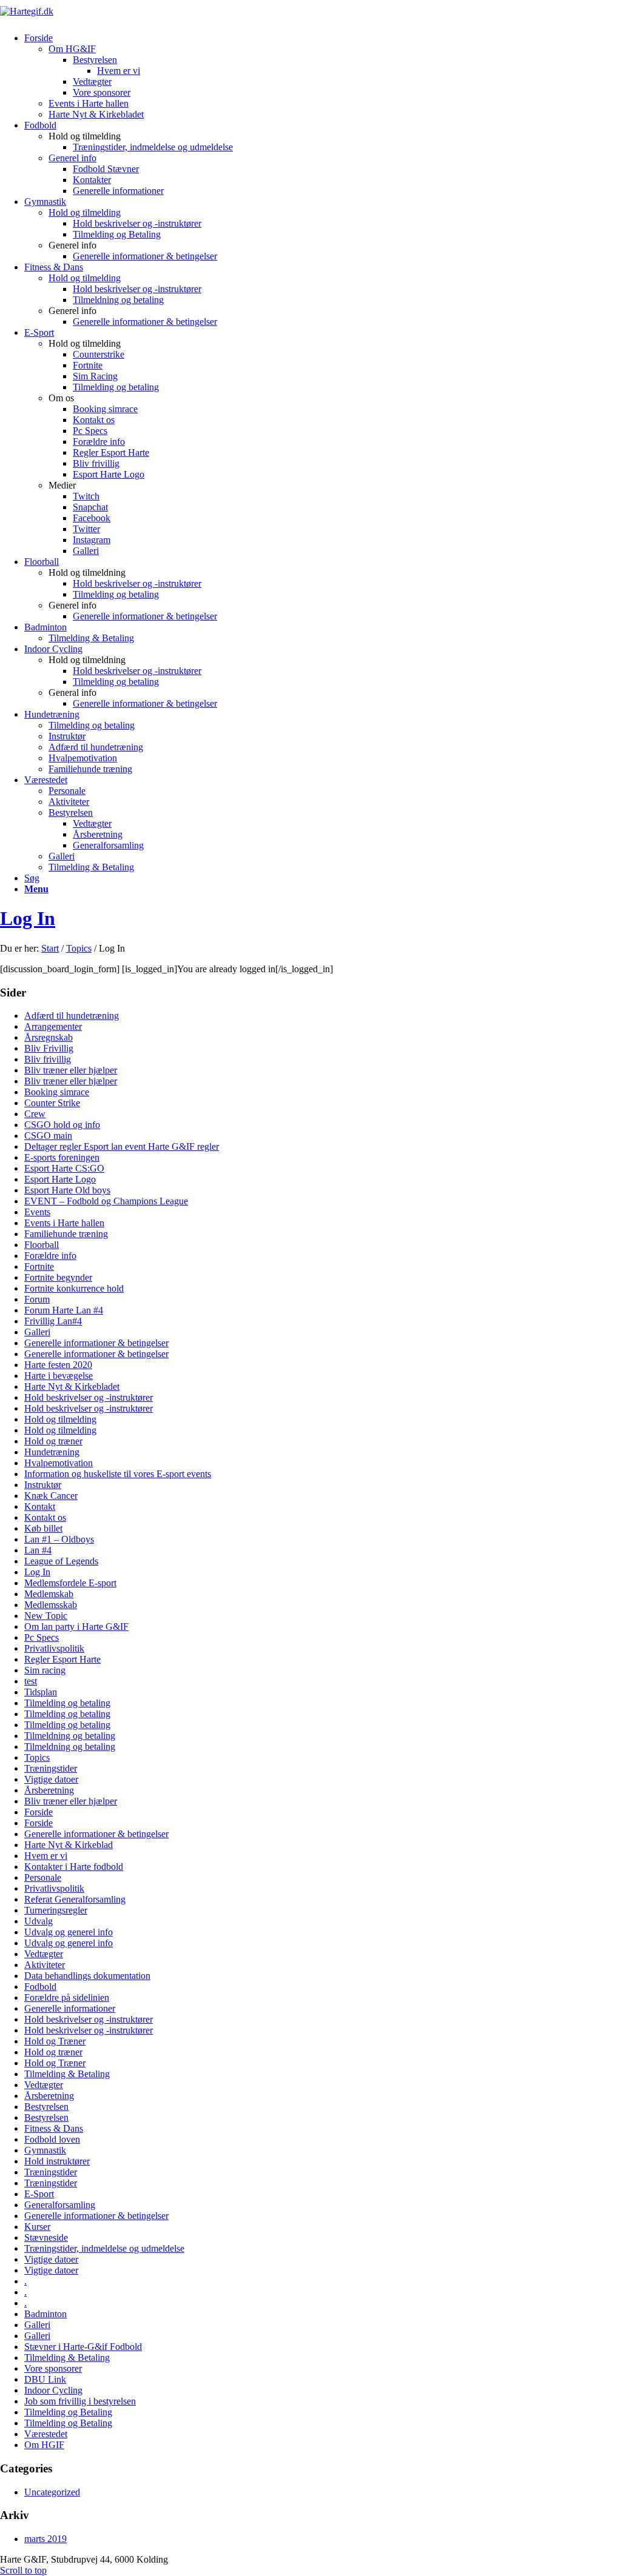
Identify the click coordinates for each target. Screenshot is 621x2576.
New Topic (46, 1616)
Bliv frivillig (48, 1059)
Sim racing (45, 1670)
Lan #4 (38, 1550)
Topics (79, 948)
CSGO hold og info (62, 1125)
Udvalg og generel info (69, 1932)
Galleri (37, 1332)
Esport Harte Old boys (67, 1190)
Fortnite (39, 1266)
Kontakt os (45, 1517)
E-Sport (39, 2194)
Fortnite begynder (58, 1277)
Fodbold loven (52, 2139)
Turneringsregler (56, 1910)
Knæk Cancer (51, 1496)
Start (50, 948)
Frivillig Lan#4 (53, 1321)
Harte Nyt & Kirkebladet (72, 1386)
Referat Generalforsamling (75, 1899)
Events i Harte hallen (64, 1223)
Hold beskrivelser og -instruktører (89, 1397)
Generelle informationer (70, 2008)
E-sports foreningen (62, 1157)
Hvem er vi (46, 1856)
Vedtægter (44, 1954)
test (31, 1681)
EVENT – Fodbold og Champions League (106, 1201)
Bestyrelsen (46, 2107)
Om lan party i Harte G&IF (76, 1627)
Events (37, 1212)
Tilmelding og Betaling (68, 2412)
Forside (39, 1812)
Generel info (72, 158)
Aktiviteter (45, 1965)
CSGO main (48, 1136)
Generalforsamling (60, 2205)
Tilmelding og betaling (67, 1703)
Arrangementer (53, 1026)
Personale (43, 1877)
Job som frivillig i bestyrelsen (80, 2401)
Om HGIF (44, 2445)
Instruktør (43, 1485)
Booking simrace (57, 1092)
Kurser (37, 2227)
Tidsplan (41, 1692)
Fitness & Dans (54, 2128)
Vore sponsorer (53, 2368)
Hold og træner (53, 1441)
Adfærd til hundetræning (72, 1016)
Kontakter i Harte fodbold (74, 1867)
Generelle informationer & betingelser (96, 1343)
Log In (28, 918)
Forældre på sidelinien (67, 1997)
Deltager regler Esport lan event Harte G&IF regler (122, 1146)
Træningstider (51, 1768)
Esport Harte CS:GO (64, 1168)
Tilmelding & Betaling (67, 2074)
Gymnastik (45, 2150)
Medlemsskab (51, 1605)
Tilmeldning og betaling (70, 1736)
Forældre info (50, 1256)
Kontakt (40, 1507)
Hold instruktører (57, 2161)
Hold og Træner (55, 2041)
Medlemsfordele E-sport (70, 1583)
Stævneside (46, 2237)
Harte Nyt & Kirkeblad (69, 1845)
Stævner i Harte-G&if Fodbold (83, 2347)
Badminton (45, 2314)
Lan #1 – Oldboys (59, 1539)
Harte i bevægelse (59, 1376)
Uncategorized (52, 2492)
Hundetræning (52, 1452)
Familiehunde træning (66, 1234)
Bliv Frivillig (49, 1048)
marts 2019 (45, 2539)
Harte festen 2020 (58, 1365)
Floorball (42, 1245)
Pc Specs (42, 1637)
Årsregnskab (49, 1037)
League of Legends (61, 1561)
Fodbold (40, 1987)
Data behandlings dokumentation (87, 1976)
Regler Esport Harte (62, 1659)
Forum (37, 1299)
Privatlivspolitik (54, 1648)
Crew (35, 1114)
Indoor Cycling (53, 2390)
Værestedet (46, 2434)
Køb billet (43, 1528)
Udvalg (39, 1921)
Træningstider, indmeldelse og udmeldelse (104, 2248)
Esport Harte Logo (60, 1179)
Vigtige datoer (51, 1779)
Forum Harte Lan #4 (64, 1310)
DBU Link (45, 2379)
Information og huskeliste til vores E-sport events (118, 1474)
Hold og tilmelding (85, 212)
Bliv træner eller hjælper (71, 1070)
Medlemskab (49, 1594)
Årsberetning (49, 1790)
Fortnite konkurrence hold (74, 1288)
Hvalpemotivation (59, 1463)
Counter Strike (52, 1103)
